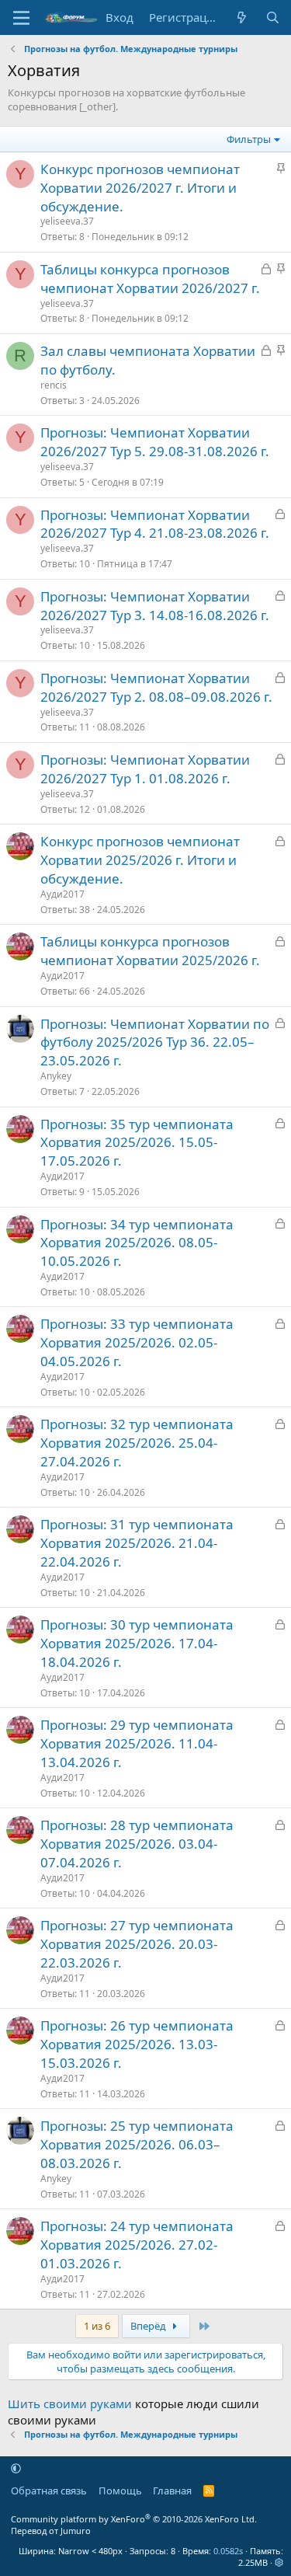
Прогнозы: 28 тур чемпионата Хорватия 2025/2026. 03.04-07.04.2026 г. (137, 1844)
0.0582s (228, 2551)
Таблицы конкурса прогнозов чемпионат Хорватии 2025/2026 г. (150, 951)
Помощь (120, 2491)
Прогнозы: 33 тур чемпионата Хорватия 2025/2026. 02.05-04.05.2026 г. (137, 1342)
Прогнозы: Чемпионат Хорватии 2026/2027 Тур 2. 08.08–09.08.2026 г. (156, 687)
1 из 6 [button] (97, 2326)
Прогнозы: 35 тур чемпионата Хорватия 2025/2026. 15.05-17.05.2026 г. (137, 1143)
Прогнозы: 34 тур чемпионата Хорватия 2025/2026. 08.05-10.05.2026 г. (137, 1243)
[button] (16, 2468)
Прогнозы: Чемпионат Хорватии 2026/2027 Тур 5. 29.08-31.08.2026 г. (155, 442)
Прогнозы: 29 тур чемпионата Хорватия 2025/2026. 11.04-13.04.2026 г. (137, 1743)
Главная (172, 2491)
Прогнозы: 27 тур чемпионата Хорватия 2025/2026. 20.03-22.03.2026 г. (137, 1944)
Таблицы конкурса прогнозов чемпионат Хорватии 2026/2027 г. (150, 279)
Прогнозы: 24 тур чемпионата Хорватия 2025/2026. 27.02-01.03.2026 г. (137, 2245)
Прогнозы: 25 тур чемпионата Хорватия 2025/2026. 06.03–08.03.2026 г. (137, 2144)
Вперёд (149, 2326)
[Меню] (21, 18)
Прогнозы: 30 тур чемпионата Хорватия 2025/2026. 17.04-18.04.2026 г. (137, 1643)
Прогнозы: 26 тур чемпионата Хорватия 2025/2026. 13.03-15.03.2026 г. (137, 2044)
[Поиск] (273, 17)
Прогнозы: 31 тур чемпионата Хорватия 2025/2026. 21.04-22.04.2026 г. (137, 1543)
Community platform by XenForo (134, 2519)
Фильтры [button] (249, 139)
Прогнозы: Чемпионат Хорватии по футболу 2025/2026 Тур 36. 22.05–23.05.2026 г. (155, 1042)
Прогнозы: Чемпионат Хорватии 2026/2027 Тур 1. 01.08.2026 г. (145, 769)
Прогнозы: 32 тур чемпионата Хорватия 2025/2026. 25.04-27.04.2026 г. (137, 1443)
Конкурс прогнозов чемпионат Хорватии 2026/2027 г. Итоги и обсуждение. (140, 188)
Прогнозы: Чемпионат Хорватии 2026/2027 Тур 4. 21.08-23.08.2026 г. (155, 524)
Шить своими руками (70, 2403)
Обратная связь (49, 2491)
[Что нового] (242, 17)
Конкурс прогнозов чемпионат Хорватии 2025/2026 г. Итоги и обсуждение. (140, 860)
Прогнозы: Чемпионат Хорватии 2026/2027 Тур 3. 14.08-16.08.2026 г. (155, 606)
